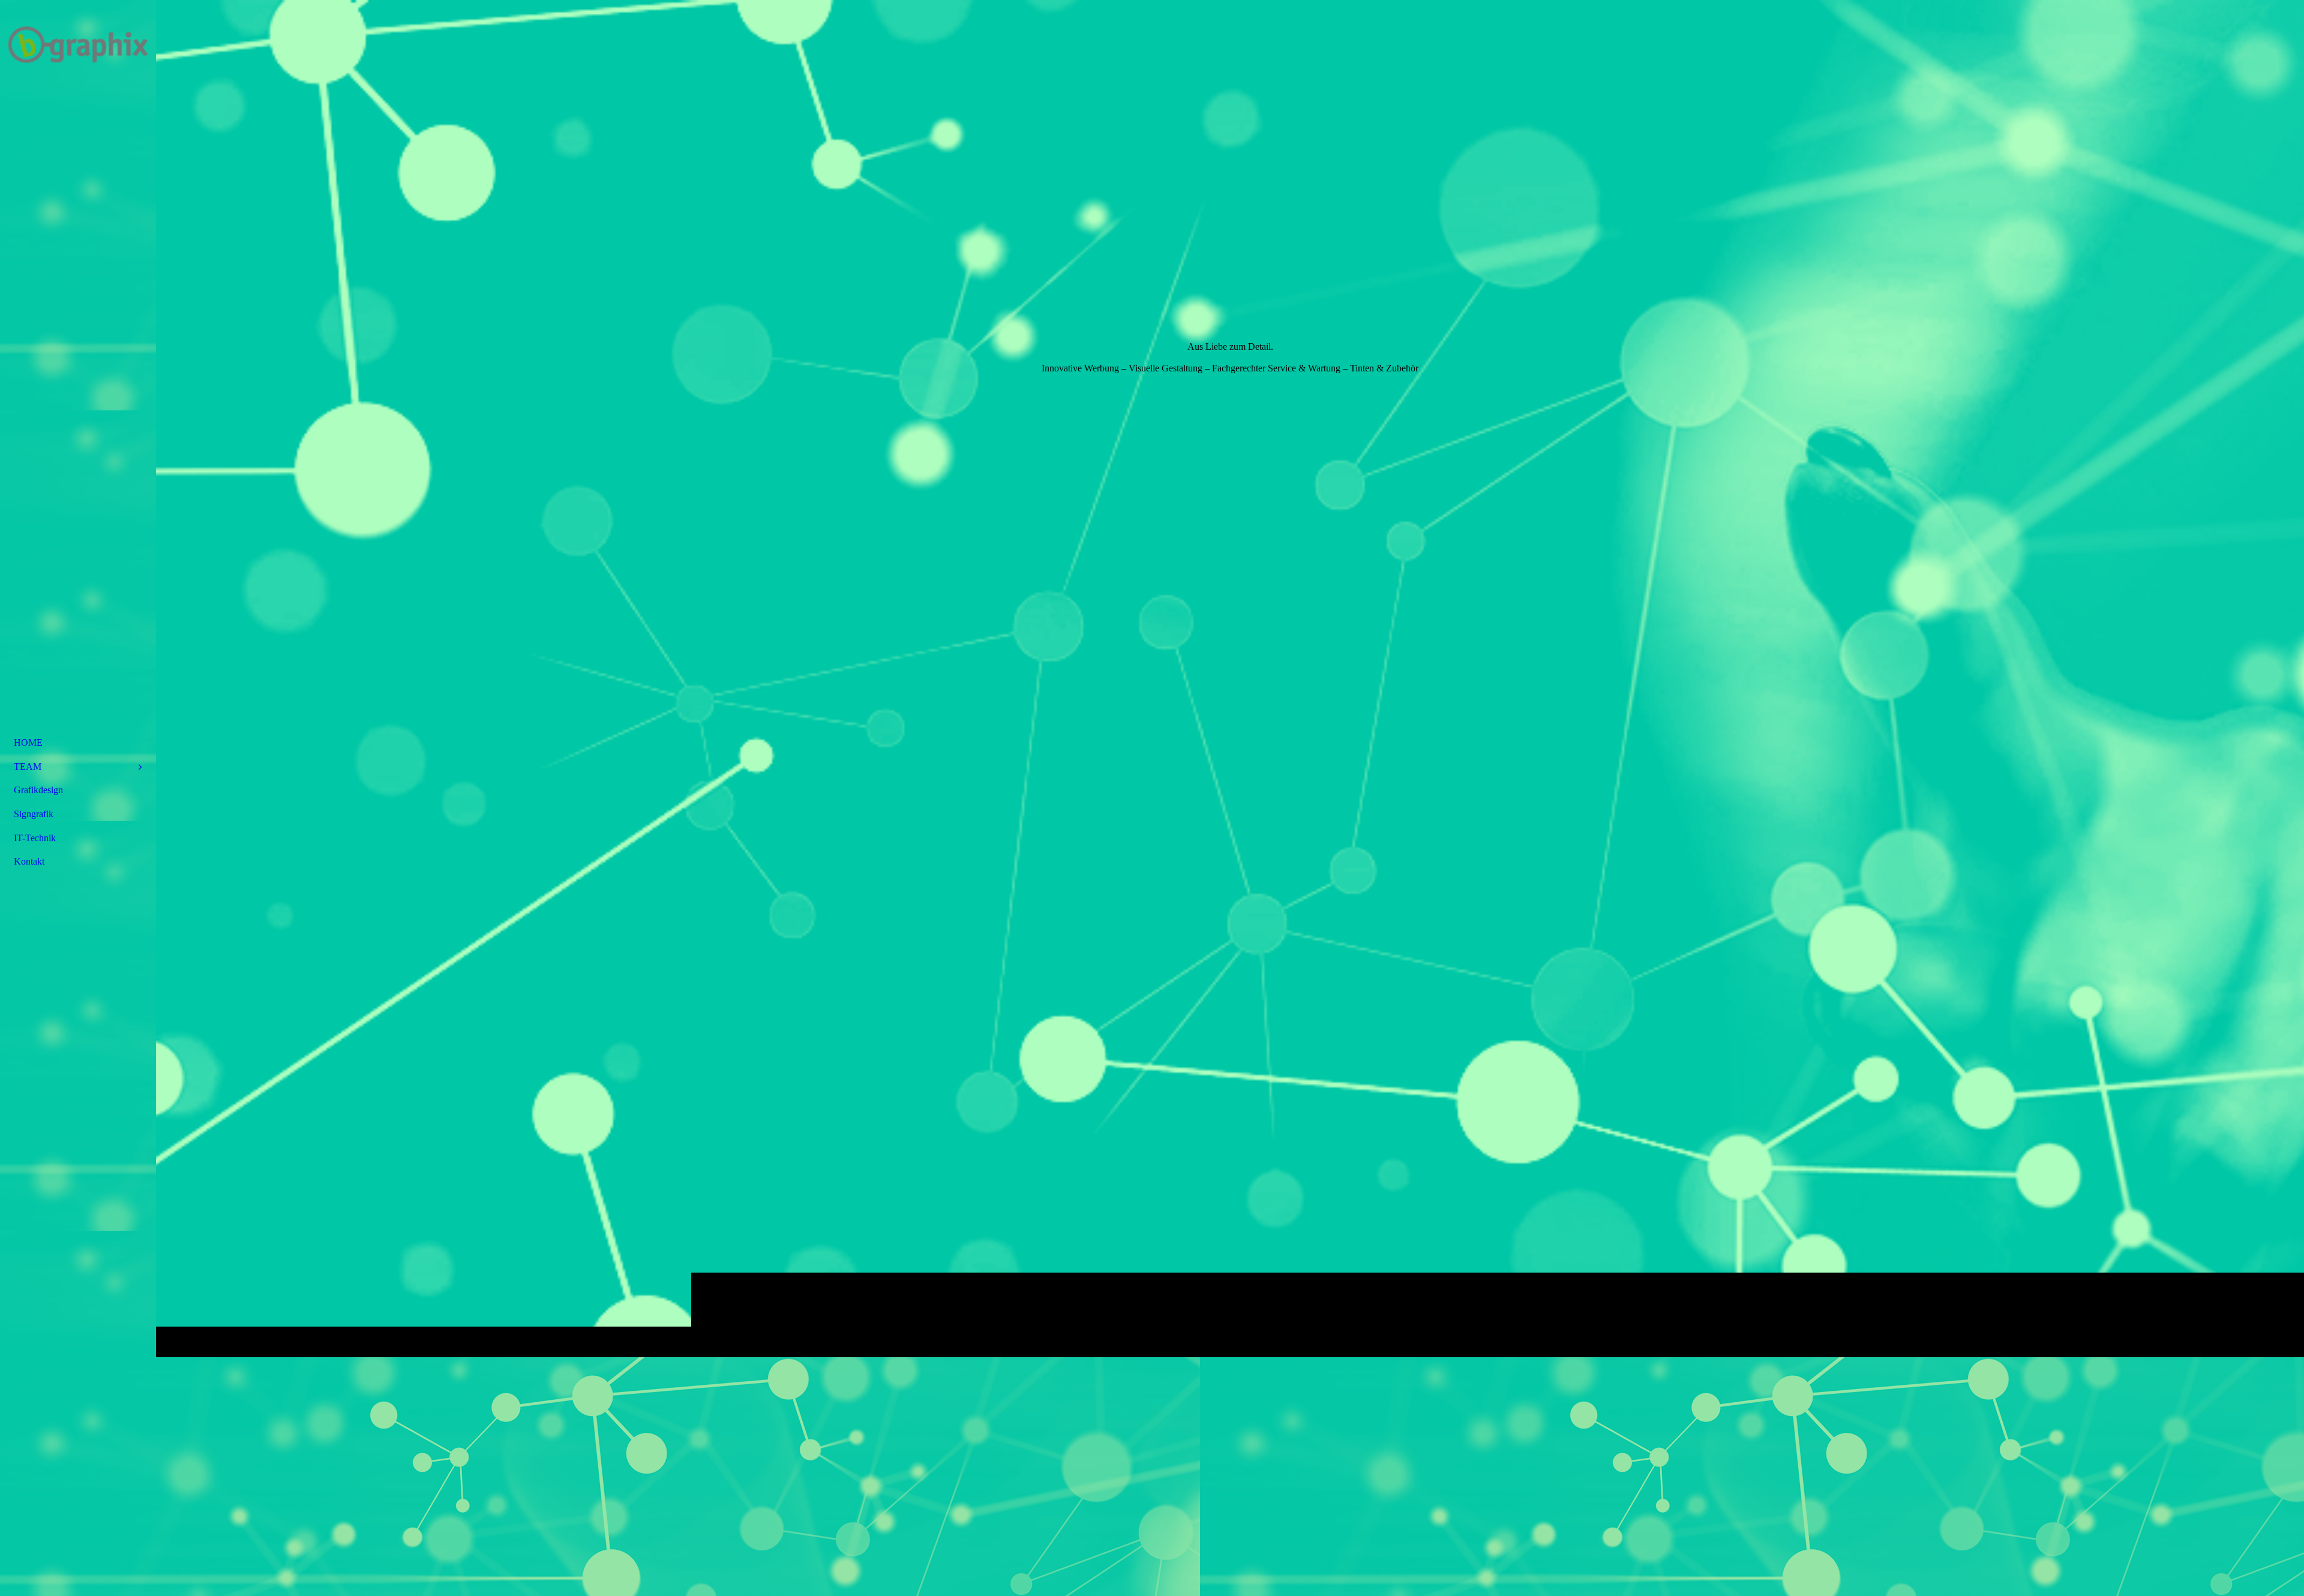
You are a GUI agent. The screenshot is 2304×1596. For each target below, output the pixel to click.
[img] (1230, 678)
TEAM (28, 766)
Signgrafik (34, 814)
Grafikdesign (38, 790)
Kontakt (29, 861)
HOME (28, 742)
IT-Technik (35, 838)
